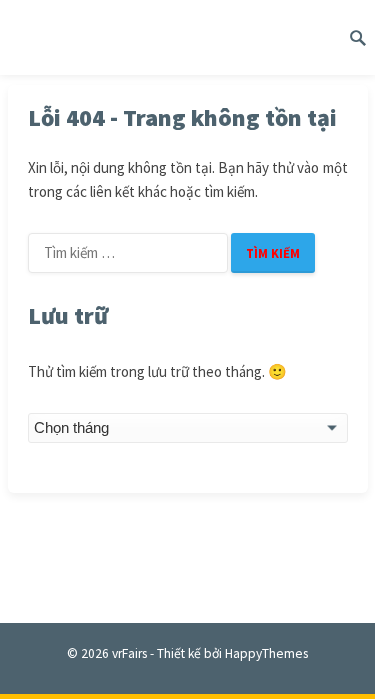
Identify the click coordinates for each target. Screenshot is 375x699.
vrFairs (129, 653)
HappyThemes (266, 653)
